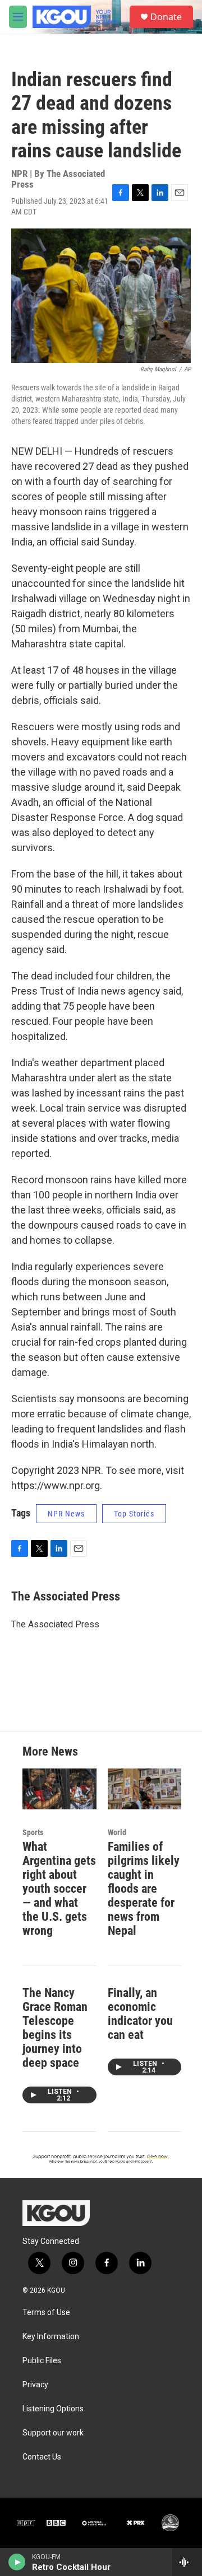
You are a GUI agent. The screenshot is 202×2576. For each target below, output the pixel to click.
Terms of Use (46, 2313)
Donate (166, 17)
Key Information (51, 2337)
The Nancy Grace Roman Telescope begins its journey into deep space (55, 2028)
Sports (33, 1832)
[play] (17, 2562)
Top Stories (134, 1514)
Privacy (35, 2385)
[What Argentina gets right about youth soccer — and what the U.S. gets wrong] (59, 1789)
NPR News (66, 1514)
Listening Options (53, 2409)
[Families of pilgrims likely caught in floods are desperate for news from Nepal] (145, 1789)
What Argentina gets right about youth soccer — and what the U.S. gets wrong (59, 1889)
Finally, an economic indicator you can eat (140, 2014)
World (117, 1832)
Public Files (42, 2361)
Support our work (53, 2433)
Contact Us (42, 2457)
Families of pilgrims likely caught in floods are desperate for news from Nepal (144, 1889)
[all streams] (187, 2562)
